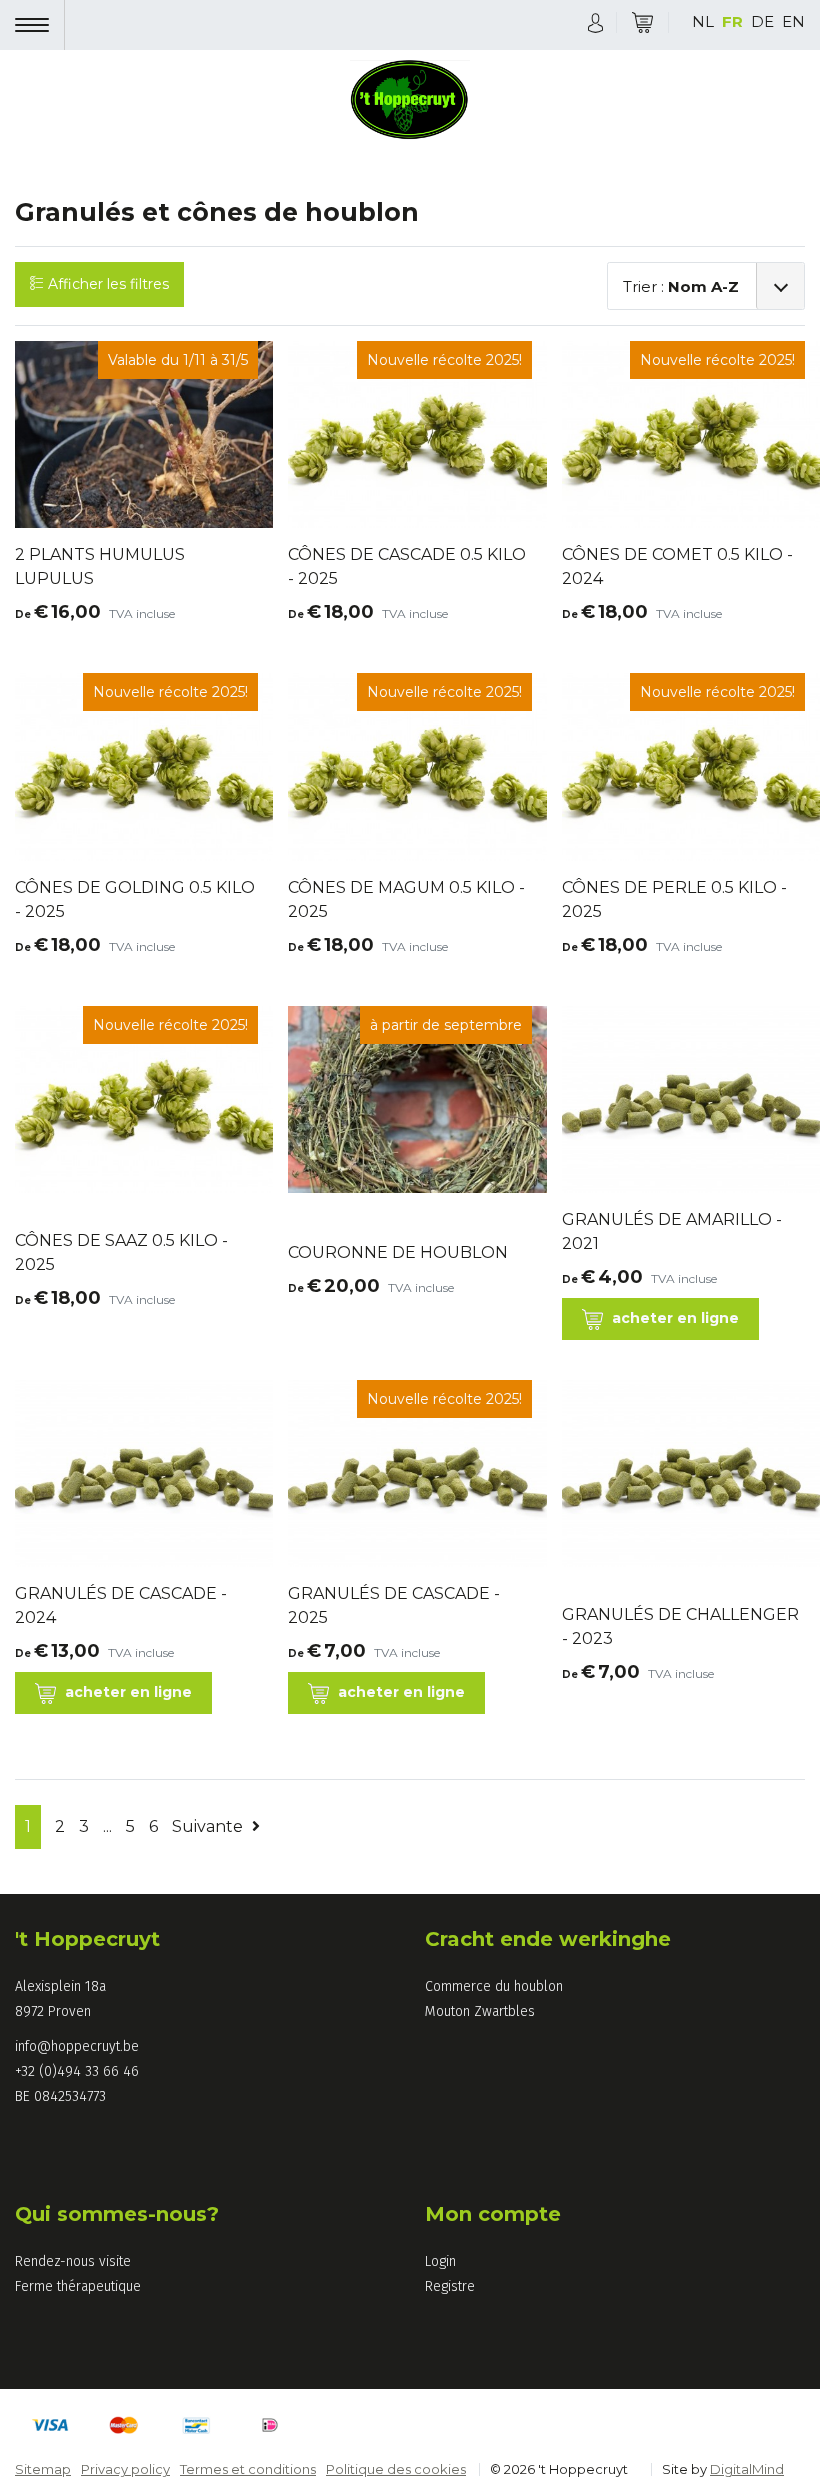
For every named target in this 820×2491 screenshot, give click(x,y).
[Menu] (40, 25)
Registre (450, 2286)
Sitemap (43, 2469)
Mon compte (493, 2214)
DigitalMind (747, 2469)
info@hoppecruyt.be (77, 2046)
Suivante (209, 1826)
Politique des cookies (396, 2469)
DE (762, 21)
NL (703, 21)
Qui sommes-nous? (117, 2214)
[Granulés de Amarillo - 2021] (683, 1099)
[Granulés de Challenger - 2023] (683, 1484)
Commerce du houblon (494, 1986)
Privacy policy (125, 2469)
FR (732, 21)
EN (793, 21)
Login (440, 2261)
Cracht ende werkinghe (548, 1939)
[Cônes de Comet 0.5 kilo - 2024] (683, 597)
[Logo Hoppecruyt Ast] (410, 102)
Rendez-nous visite (73, 2261)
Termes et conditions (248, 2469)
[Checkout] (642, 22)
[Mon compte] (595, 21)
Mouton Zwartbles (480, 2011)
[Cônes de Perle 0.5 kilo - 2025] (683, 930)
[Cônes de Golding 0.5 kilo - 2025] (136, 930)
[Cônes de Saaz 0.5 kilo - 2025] (136, 1283)
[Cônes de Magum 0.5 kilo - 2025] (409, 930)
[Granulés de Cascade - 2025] (409, 1636)
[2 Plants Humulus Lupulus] (136, 597)
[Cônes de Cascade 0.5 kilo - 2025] (409, 597)
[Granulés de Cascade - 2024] (136, 1473)
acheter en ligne (673, 1318)
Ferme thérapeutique (78, 2286)
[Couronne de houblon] (398, 1271)
